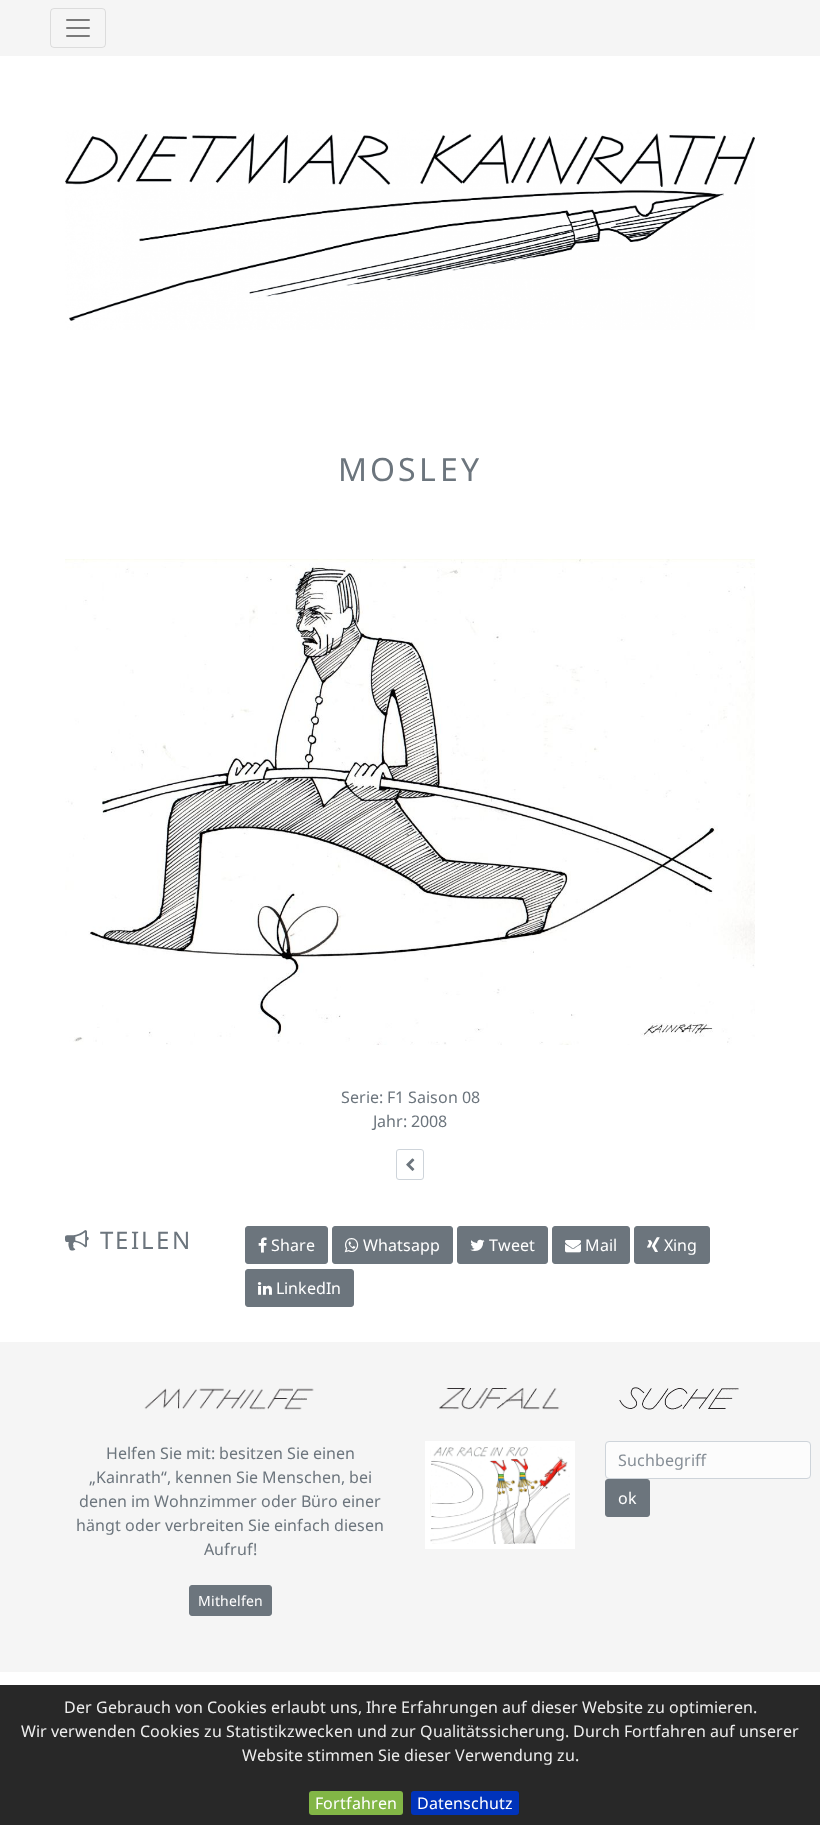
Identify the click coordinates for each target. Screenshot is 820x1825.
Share (291, 1245)
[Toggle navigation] (78, 28)
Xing (678, 1245)
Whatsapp (399, 1245)
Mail (599, 1245)
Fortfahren (356, 1803)
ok (627, 1498)
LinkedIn (306, 1288)
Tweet (510, 1245)
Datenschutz (465, 1803)
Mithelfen (230, 1600)
